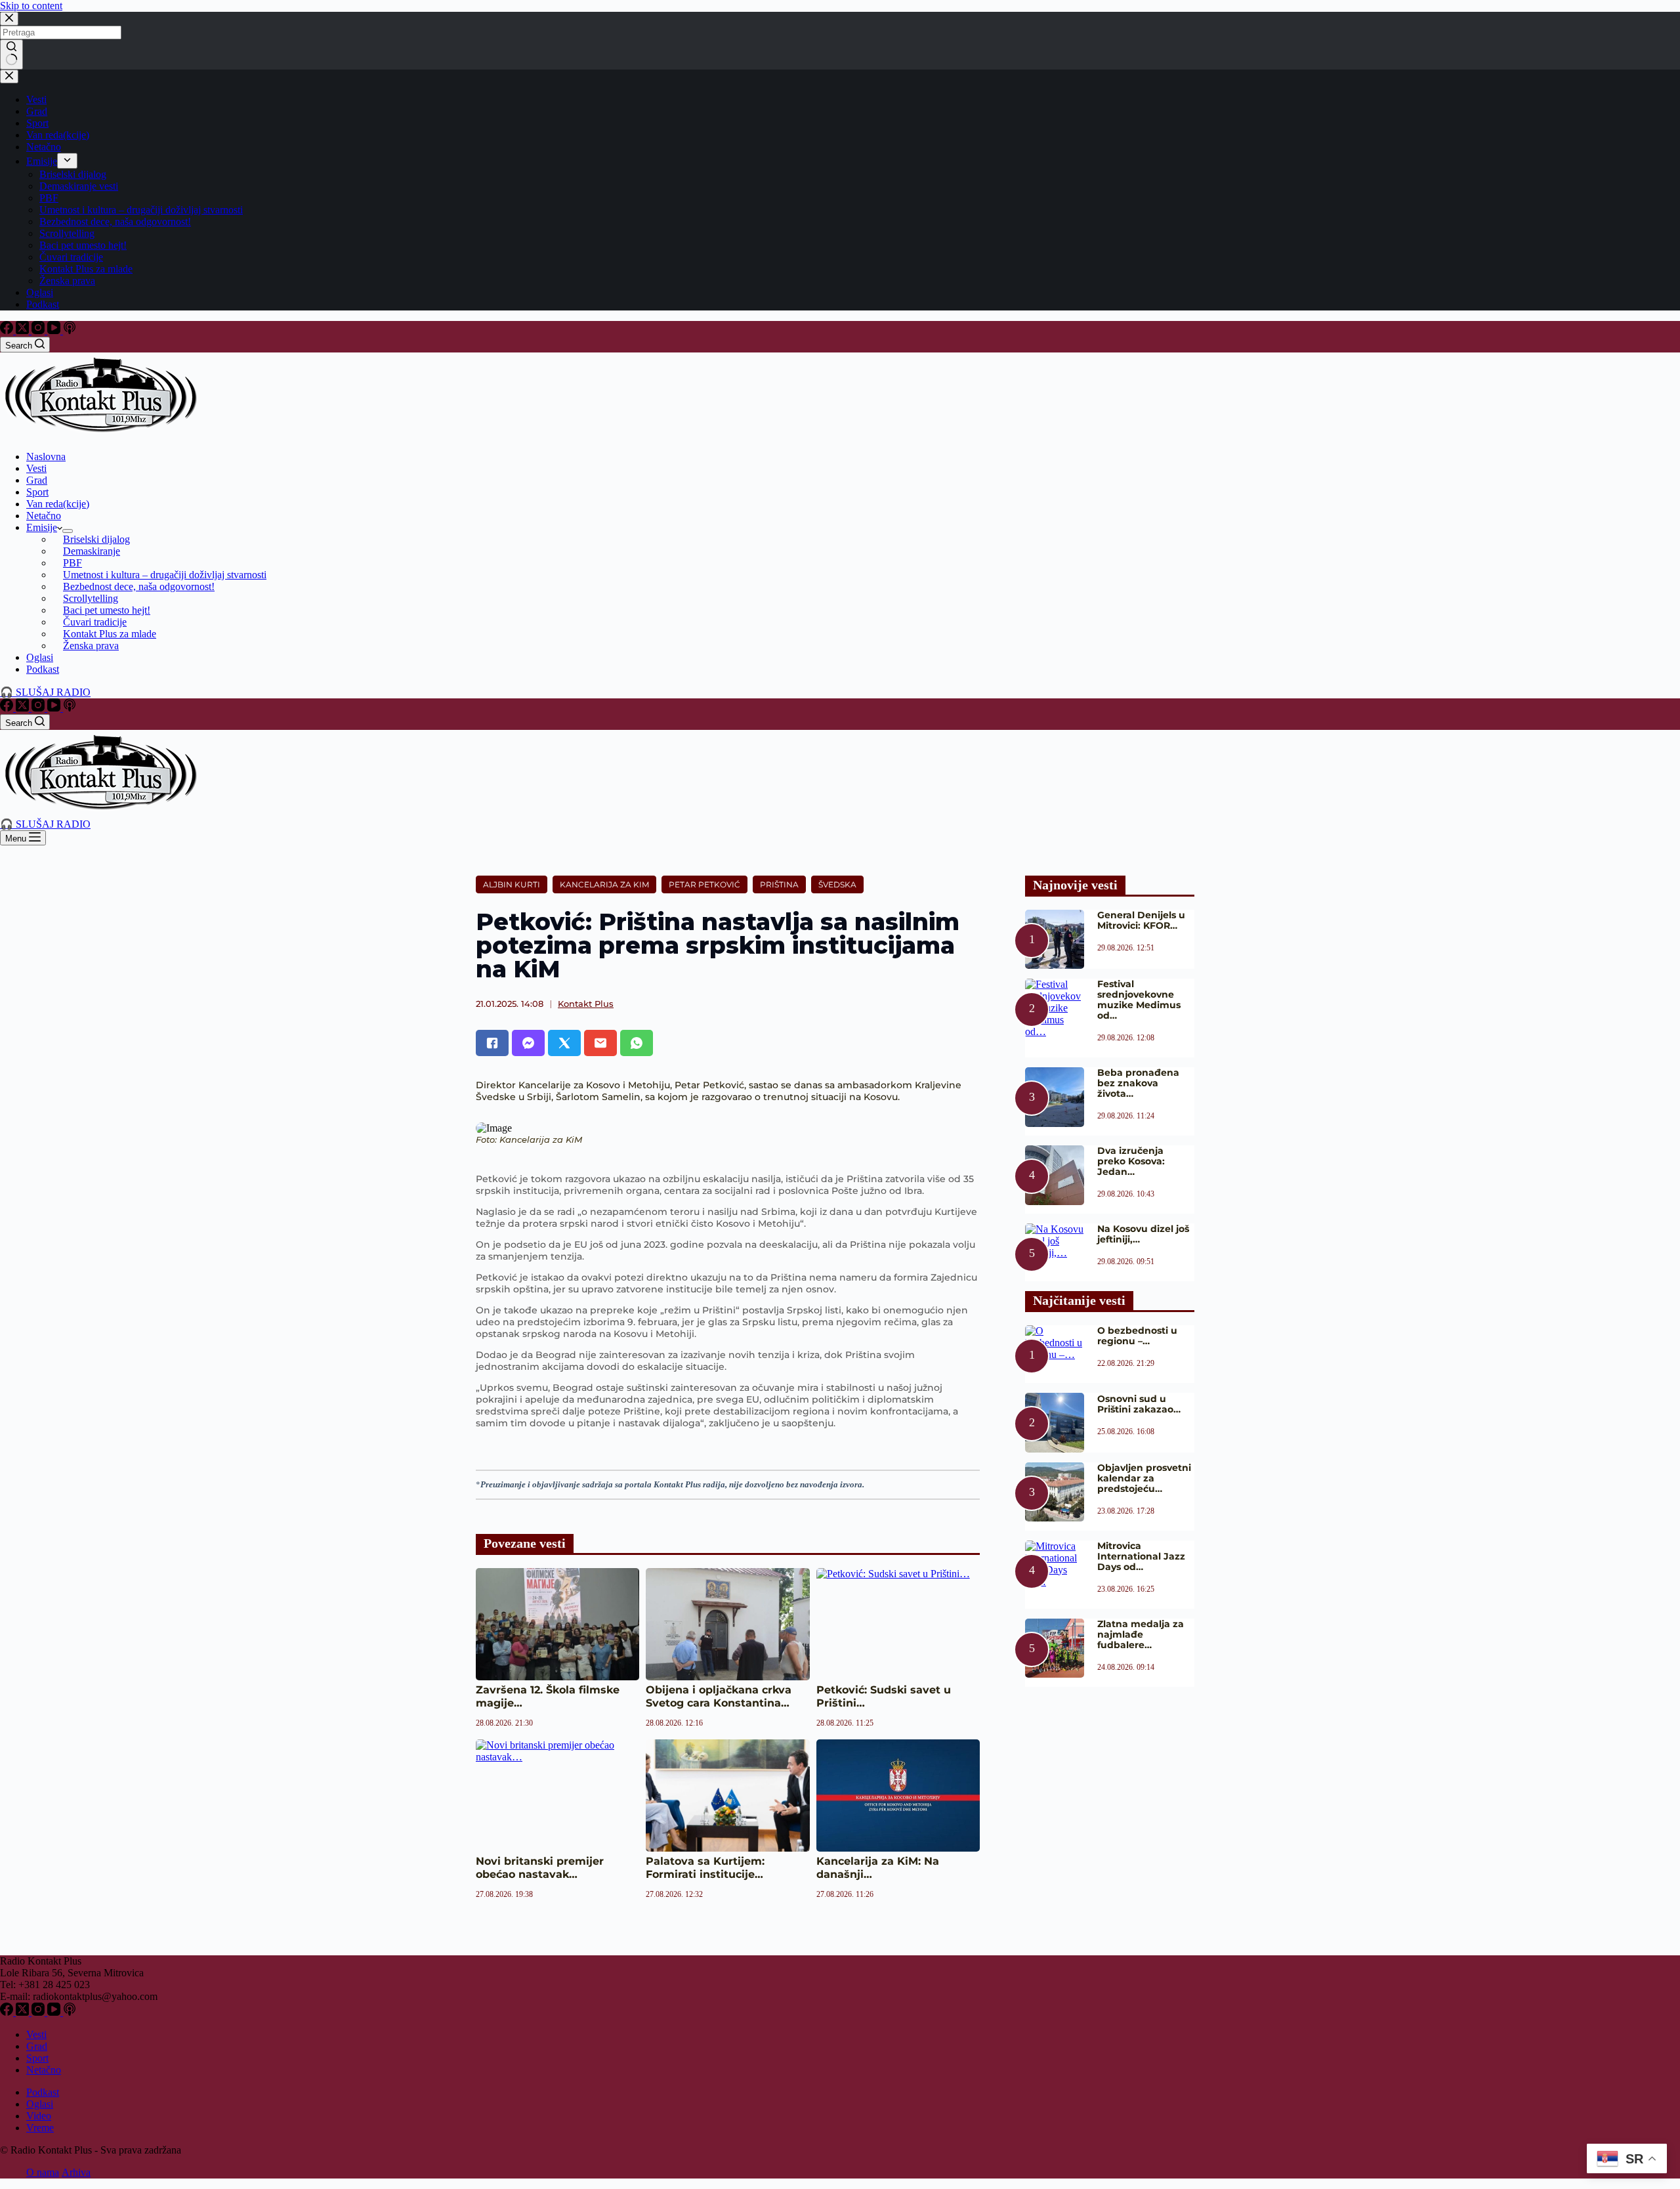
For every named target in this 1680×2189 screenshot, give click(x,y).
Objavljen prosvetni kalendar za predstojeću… (1144, 1478)
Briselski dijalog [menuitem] (73, 174)
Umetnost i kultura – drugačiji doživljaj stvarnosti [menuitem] (141, 210)
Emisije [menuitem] (42, 161)
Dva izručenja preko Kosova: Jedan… (1131, 1161)
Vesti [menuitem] (36, 99)
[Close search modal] (9, 19)
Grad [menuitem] (37, 111)
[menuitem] (67, 161)
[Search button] (11, 54)
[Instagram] (39, 330)
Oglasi (40, 2104)
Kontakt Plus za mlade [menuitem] (86, 269)
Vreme (40, 2128)
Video (39, 2116)
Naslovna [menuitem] (46, 457)
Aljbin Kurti (512, 884)
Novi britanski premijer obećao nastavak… (540, 1868)
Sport (37, 2058)
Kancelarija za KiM (604, 884)
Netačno (44, 2070)
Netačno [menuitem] (44, 147)
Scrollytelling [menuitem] (67, 233)
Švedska (837, 884)
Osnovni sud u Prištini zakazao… (1139, 1404)
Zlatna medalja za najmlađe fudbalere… (1141, 1634)
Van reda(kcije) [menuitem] (58, 135)
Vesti (36, 2034)
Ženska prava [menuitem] (67, 281)
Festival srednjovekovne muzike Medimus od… (1139, 1000)
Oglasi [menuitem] (40, 292)
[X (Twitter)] (24, 330)
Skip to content (31, 6)
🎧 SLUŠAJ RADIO (45, 692)
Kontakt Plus (586, 1004)
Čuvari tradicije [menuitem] (71, 257)
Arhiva (76, 2172)
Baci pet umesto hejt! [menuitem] (83, 245)
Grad (37, 2046)
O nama (43, 2172)
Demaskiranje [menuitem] (92, 551)
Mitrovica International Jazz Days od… (1141, 1556)
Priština (779, 884)
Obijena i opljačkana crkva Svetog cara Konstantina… (719, 1696)
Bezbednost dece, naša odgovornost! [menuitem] (115, 222)
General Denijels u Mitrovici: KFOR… (1141, 920)
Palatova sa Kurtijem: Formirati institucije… (705, 1868)
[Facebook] (8, 330)
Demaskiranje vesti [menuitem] (79, 186)
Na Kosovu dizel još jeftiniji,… (1143, 1234)
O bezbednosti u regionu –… (1137, 1336)
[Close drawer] (9, 76)
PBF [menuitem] (49, 198)
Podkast (43, 2092)
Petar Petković (704, 884)
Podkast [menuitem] (43, 304)
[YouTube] (55, 330)
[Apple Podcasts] (70, 330)
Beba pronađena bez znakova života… (1138, 1083)
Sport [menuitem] (37, 123)
